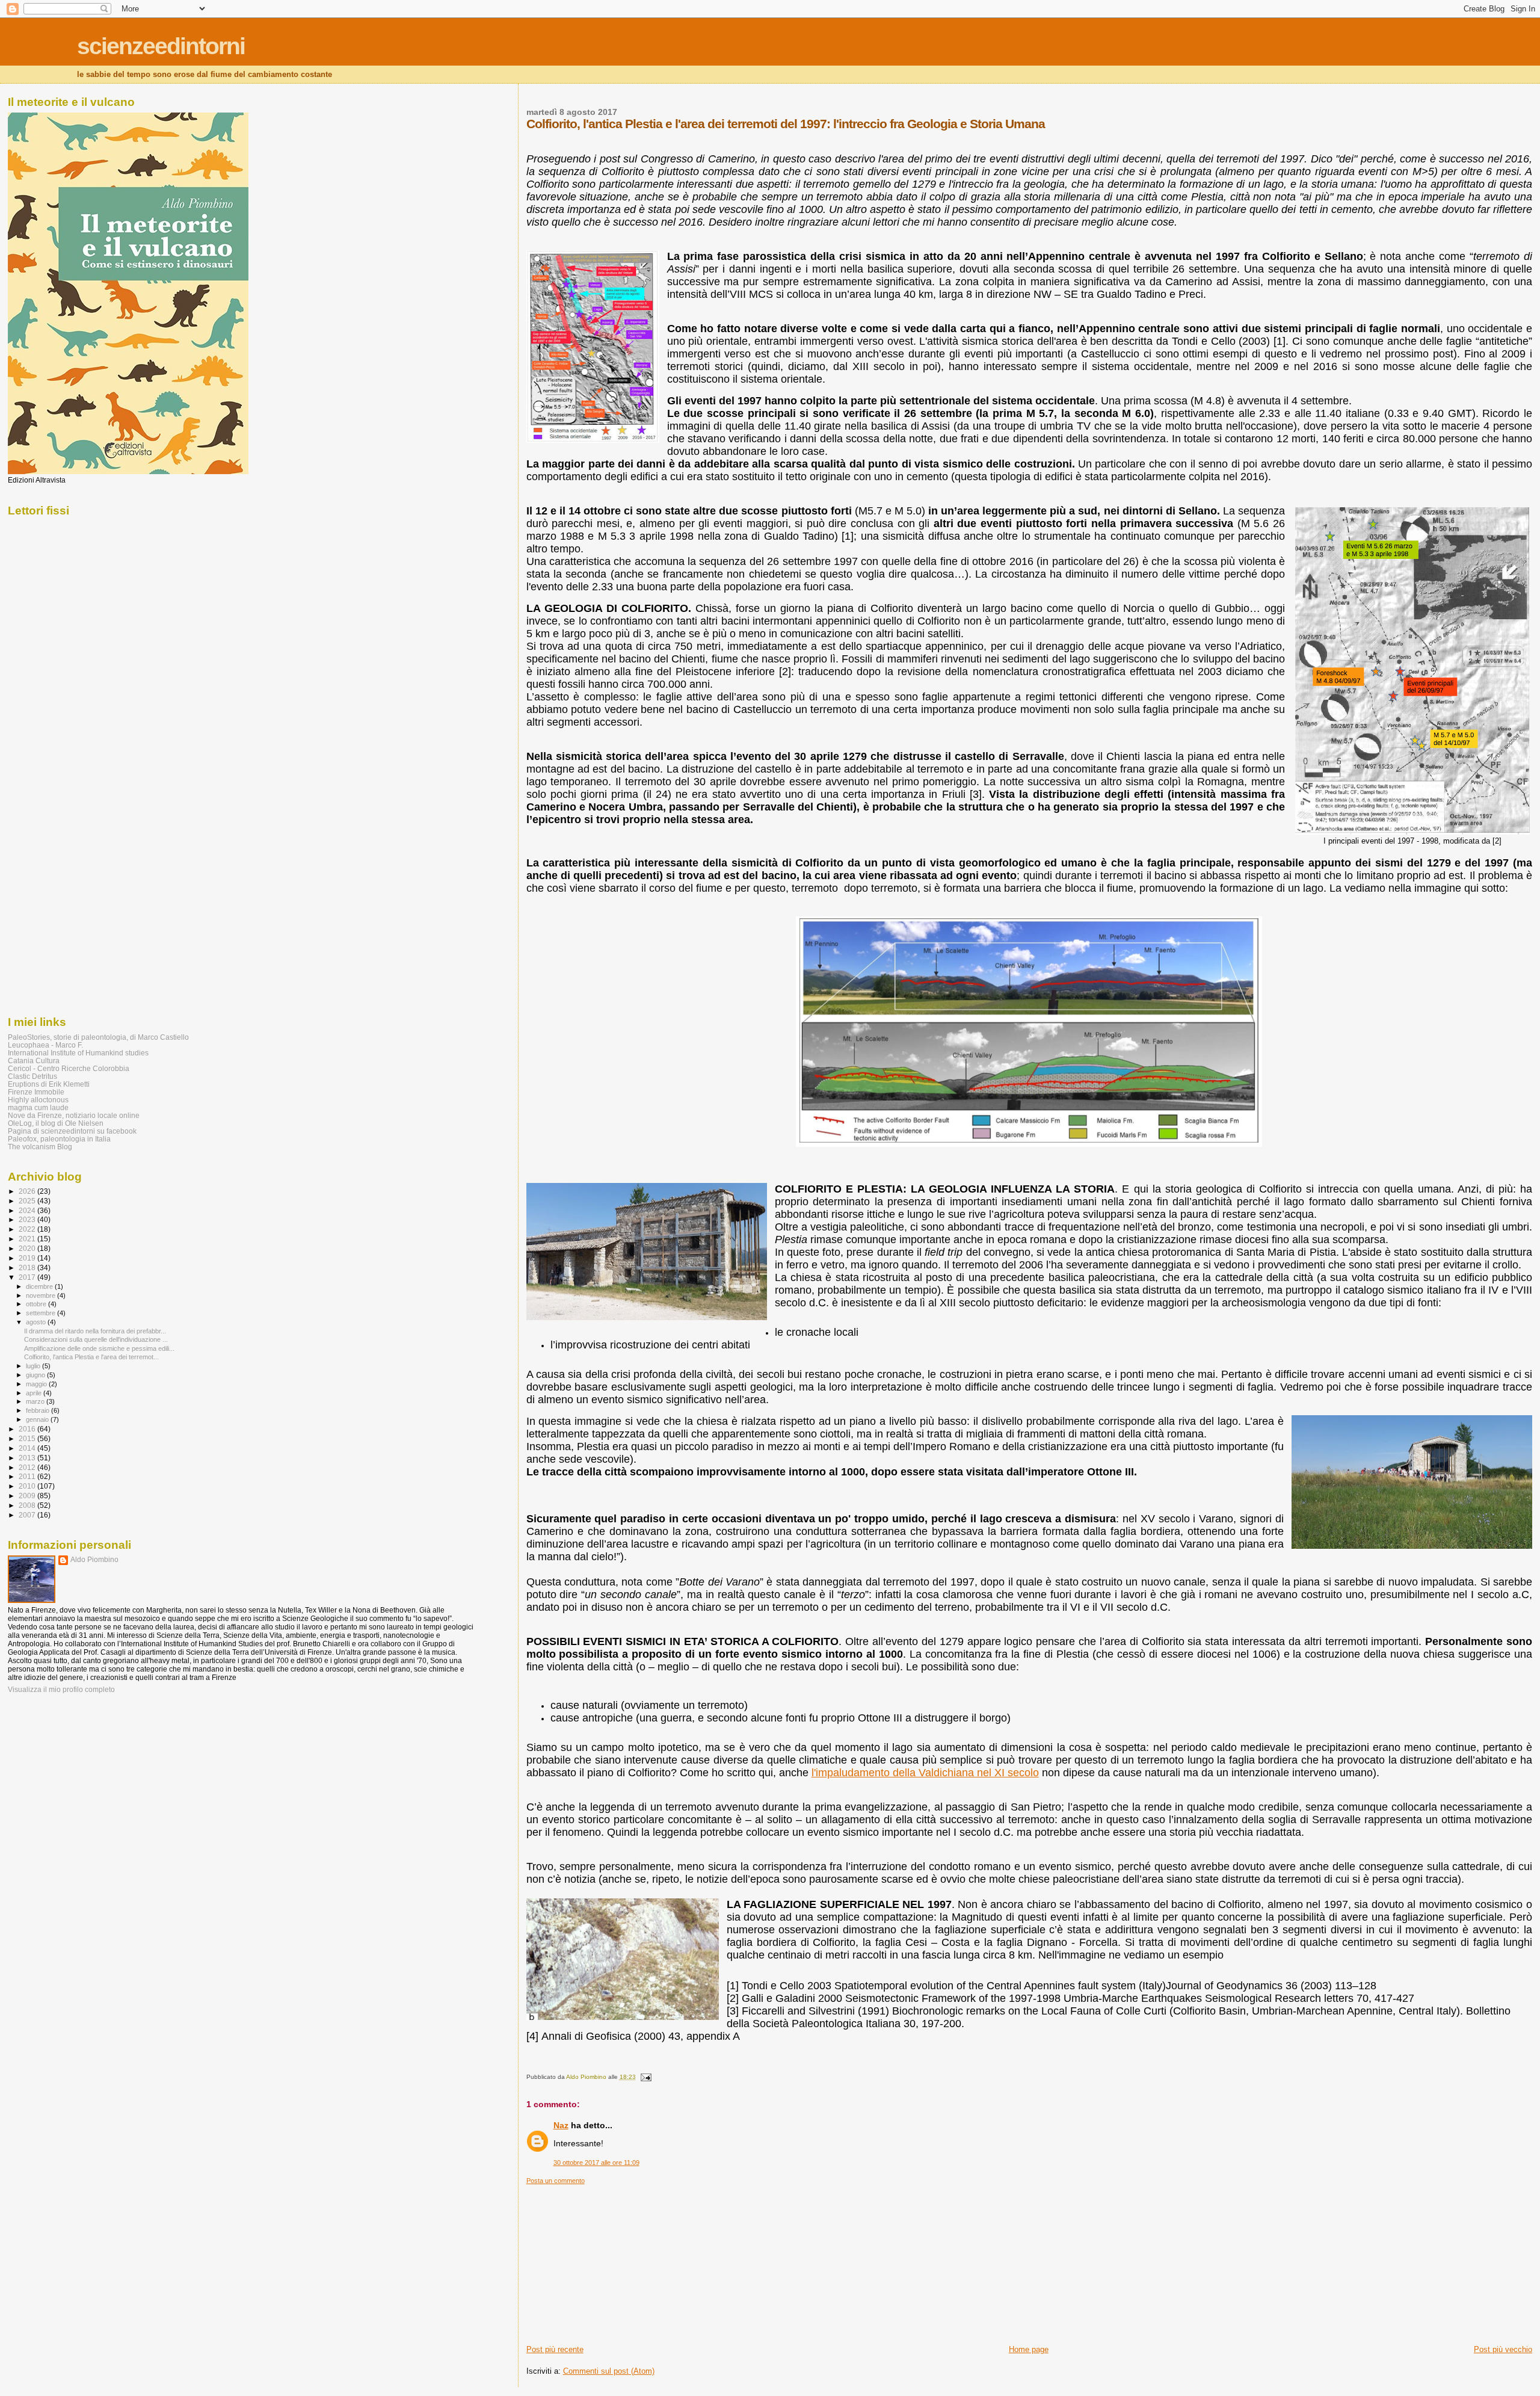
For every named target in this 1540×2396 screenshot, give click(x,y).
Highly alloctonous (38, 1100)
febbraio (38, 1410)
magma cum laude (38, 1107)
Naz (561, 2125)
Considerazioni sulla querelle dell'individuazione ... (96, 1339)
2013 (28, 1458)
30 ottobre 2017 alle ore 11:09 (596, 2163)
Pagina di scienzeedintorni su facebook (72, 1131)
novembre (42, 1295)
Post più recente (555, 2349)
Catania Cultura (34, 1061)
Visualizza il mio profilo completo (61, 1690)
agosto (37, 1322)
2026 (28, 1191)
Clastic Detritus (32, 1076)
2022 (28, 1229)
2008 (28, 1505)
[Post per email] (645, 2077)
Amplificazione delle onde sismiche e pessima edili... (99, 1348)
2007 (28, 1515)
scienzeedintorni (161, 46)
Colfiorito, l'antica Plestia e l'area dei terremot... (91, 1357)
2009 (28, 1496)
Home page (1029, 2349)
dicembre (40, 1286)
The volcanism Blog (40, 1147)
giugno (36, 1375)
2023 (28, 1219)
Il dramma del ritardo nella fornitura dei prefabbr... (95, 1331)
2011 (28, 1476)
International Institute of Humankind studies (78, 1053)
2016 (28, 1429)
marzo (36, 1401)
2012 (28, 1467)
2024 (28, 1210)
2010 (28, 1486)
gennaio (38, 1419)
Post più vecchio (1503, 2349)
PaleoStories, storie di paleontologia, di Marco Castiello (98, 1037)
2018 (28, 1267)
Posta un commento (556, 2181)
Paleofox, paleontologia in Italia (59, 1139)
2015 (28, 1438)
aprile (35, 1393)
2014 (28, 1448)
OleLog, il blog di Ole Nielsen (56, 1123)
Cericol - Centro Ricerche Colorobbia (69, 1068)
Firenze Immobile (36, 1092)
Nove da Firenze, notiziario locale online (74, 1115)
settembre (42, 1313)
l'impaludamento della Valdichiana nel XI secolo (925, 1773)
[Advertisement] (617, 2260)
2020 (28, 1248)
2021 (28, 1239)
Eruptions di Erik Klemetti (49, 1084)
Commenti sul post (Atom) (609, 2371)
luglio (34, 1366)
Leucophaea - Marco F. (45, 1045)
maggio (37, 1384)
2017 (28, 1277)
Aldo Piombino (94, 1560)
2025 (28, 1201)
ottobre (37, 1304)
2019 (28, 1258)
